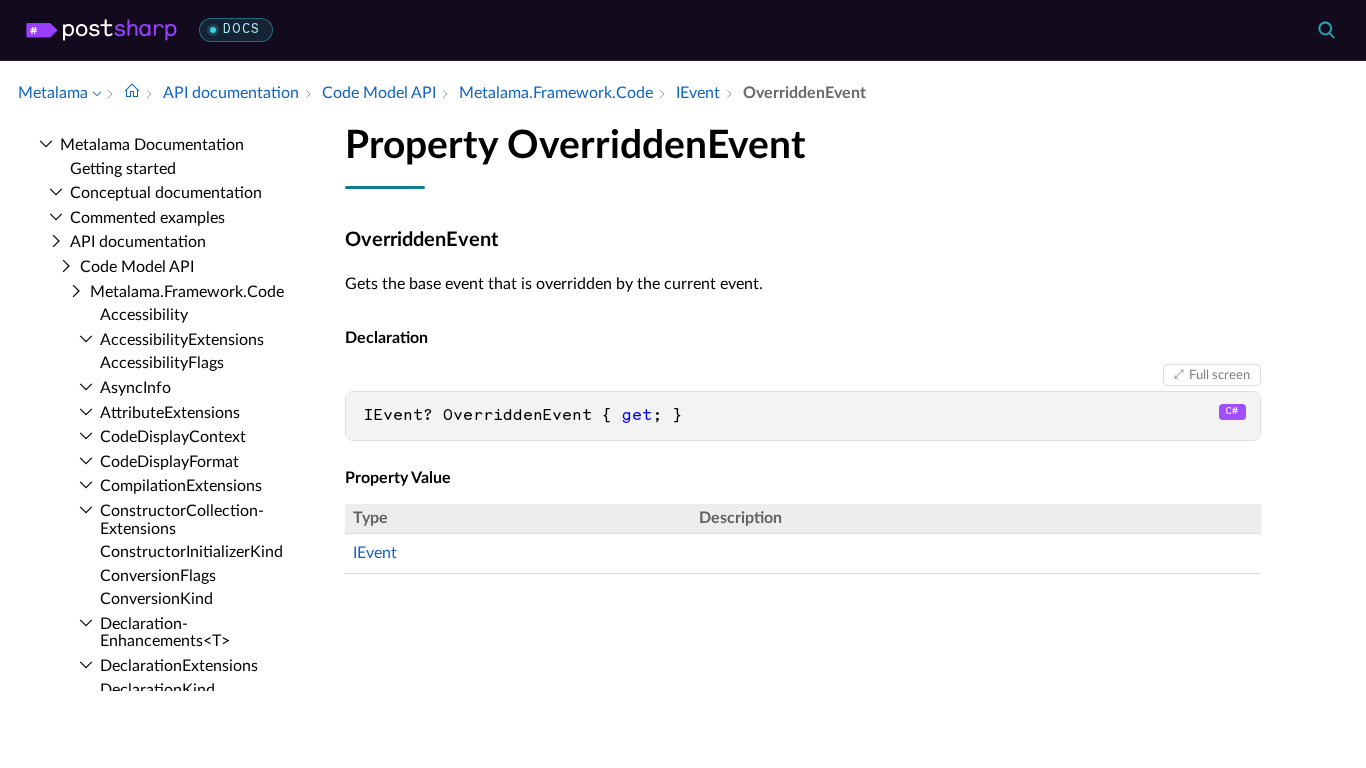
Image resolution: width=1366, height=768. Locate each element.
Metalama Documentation (152, 145)
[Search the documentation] (1326, 30)
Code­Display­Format (169, 462)
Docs (241, 29)
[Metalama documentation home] (132, 93)
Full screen (1219, 375)
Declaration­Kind (157, 690)
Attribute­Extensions (170, 413)
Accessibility (144, 315)
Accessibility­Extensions (182, 340)
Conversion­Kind (156, 599)
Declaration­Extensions (179, 666)
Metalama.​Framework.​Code (187, 292)
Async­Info (135, 388)
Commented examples (147, 218)
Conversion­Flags (158, 576)
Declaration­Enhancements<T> (165, 633)
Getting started (123, 169)
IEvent (375, 553)
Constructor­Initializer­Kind (191, 552)
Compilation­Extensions (181, 486)
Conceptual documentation (166, 193)
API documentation (138, 242)
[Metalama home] (101, 30)
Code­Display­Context (173, 437)
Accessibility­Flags (162, 363)
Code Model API (137, 267)
